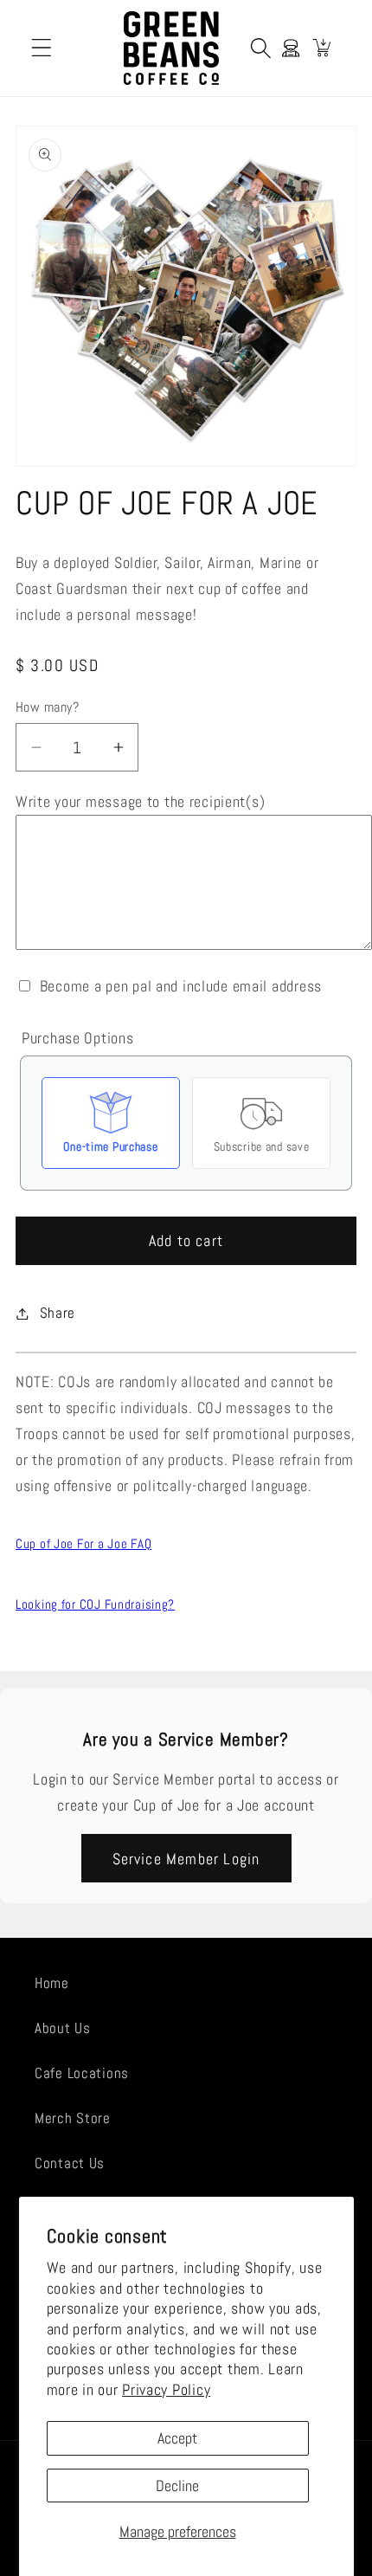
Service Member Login (186, 1859)
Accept (177, 2438)
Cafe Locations (82, 2073)
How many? (47, 707)
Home (52, 1983)
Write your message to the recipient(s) (140, 801)
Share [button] (58, 1313)
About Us (63, 2028)
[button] (42, 48)
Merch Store (73, 2118)
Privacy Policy (166, 2389)
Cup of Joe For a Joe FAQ (83, 1543)
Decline (177, 2486)
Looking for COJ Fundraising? (95, 1604)
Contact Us (70, 2163)
